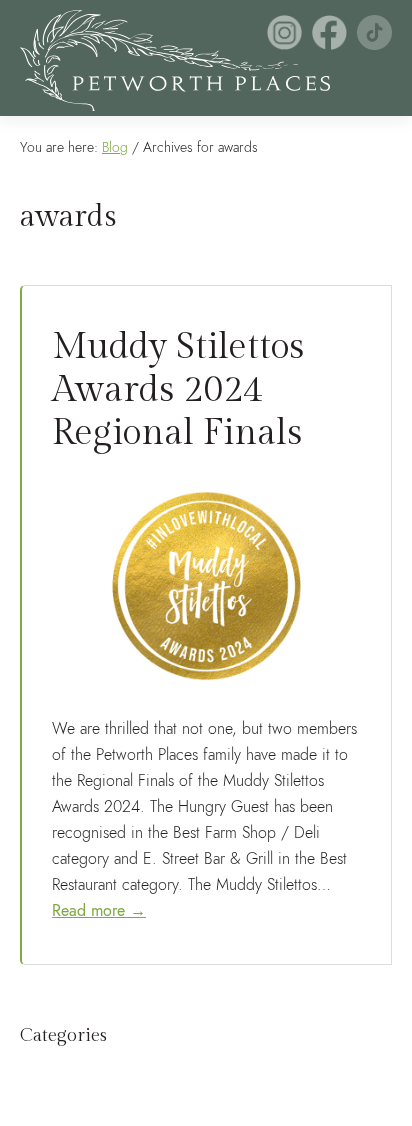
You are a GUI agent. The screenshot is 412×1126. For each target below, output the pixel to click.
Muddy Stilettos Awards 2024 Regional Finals (178, 390)
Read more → (99, 910)
